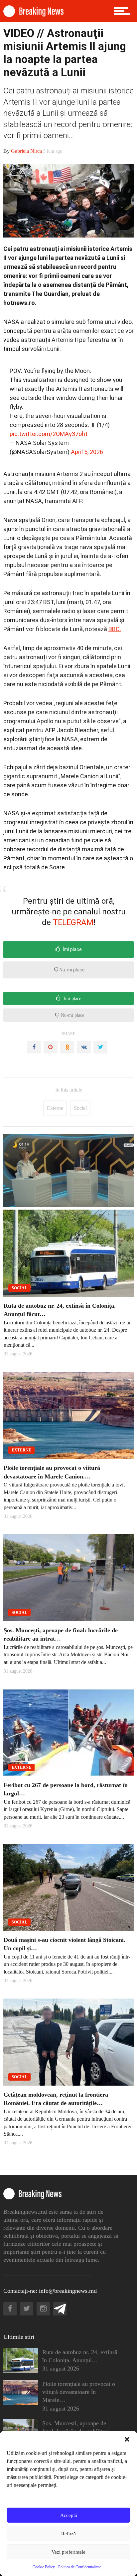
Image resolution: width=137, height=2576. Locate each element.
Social (80, 1108)
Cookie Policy (44, 2567)
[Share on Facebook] (34, 1047)
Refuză (68, 2534)
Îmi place (72, 949)
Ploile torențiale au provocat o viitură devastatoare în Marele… (79, 2392)
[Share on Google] (51, 1047)
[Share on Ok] (67, 1047)
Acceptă (69, 2515)
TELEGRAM (73, 922)
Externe (55, 1108)
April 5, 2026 (87, 452)
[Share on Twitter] (100, 1047)
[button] (127, 2439)
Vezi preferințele (68, 2552)
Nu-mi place (72, 970)
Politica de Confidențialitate (80, 2567)
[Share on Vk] (84, 1047)
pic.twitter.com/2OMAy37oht (49, 434)
